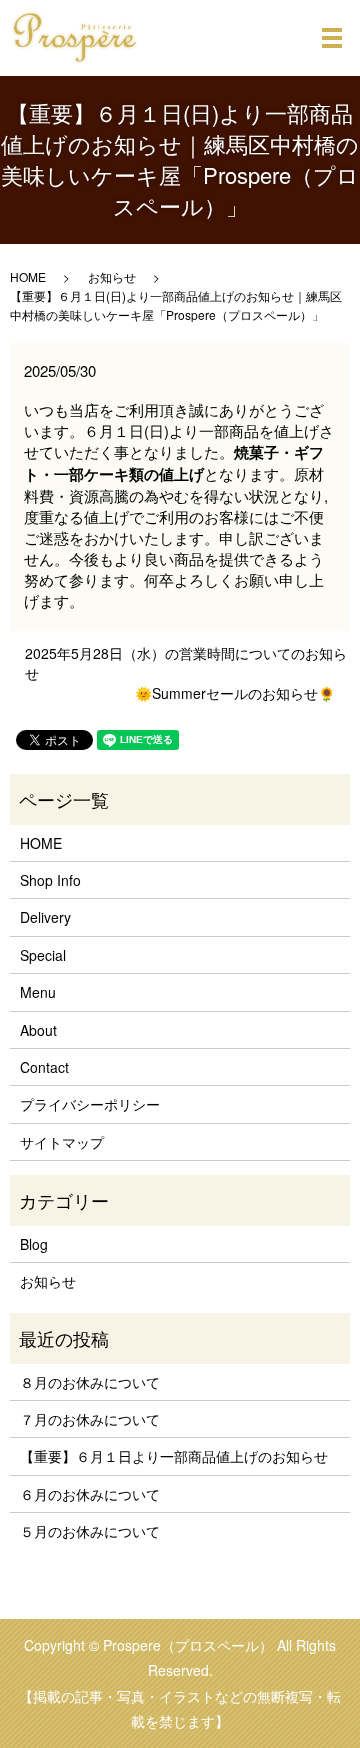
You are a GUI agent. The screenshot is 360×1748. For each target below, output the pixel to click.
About (38, 1030)
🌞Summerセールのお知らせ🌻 (235, 693)
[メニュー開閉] (332, 38)
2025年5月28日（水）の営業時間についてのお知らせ (186, 663)
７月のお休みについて (90, 1419)
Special (43, 955)
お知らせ (112, 276)
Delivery (45, 917)
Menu (38, 992)
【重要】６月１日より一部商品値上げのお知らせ (174, 1456)
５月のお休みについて (90, 1531)
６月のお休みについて (90, 1494)
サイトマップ (62, 1142)
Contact (44, 1067)
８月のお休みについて (90, 1382)
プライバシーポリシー (90, 1104)
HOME (28, 276)
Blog (34, 1244)
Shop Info (50, 880)
